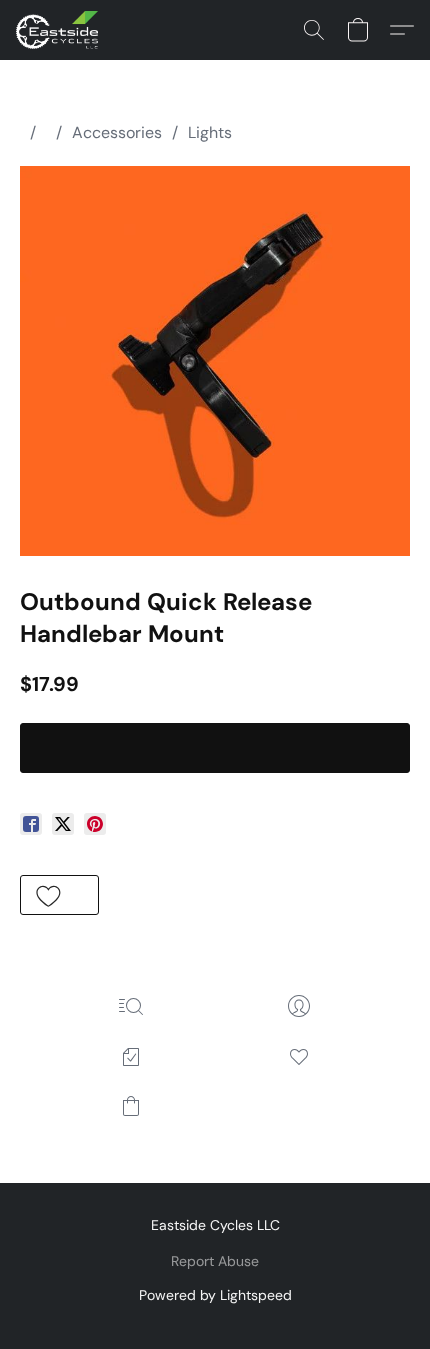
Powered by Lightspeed (215, 1295)
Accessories (117, 132)
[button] (59, 30)
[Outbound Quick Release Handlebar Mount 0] (215, 361)
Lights (210, 132)
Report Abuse (215, 1261)
